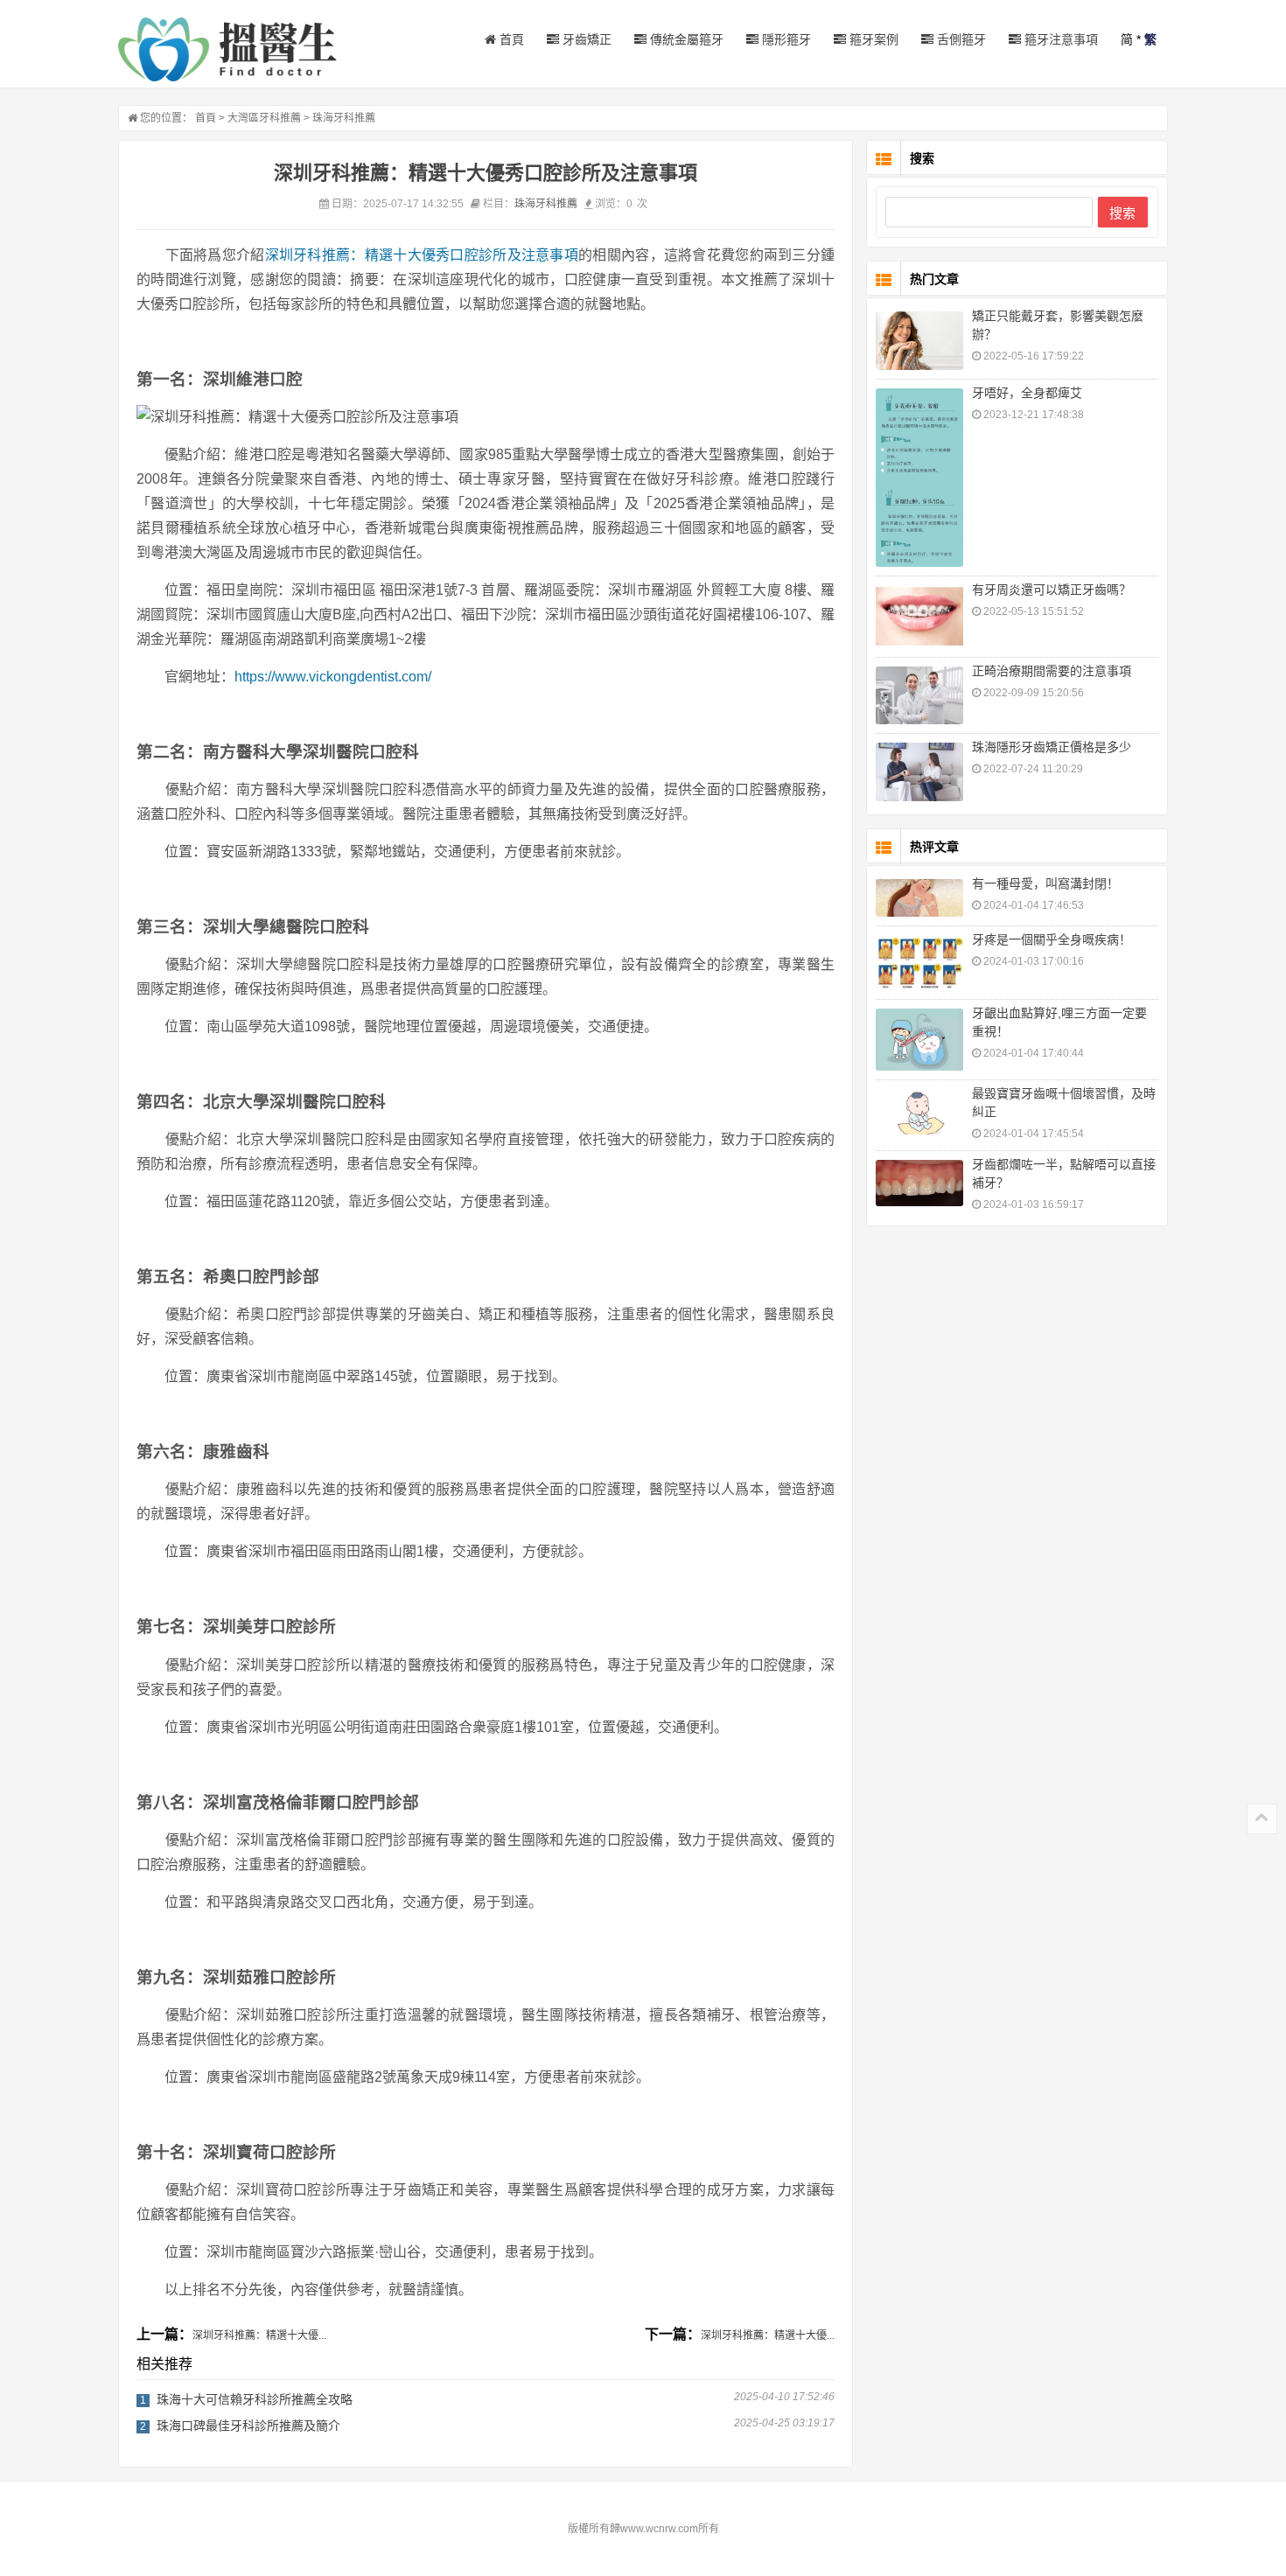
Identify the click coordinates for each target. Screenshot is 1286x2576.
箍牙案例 (872, 39)
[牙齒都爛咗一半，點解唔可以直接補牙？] (919, 1183)
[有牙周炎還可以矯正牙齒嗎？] (919, 617)
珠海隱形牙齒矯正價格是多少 (1052, 747)
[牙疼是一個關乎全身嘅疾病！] (919, 963)
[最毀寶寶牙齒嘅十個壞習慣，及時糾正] (919, 1112)
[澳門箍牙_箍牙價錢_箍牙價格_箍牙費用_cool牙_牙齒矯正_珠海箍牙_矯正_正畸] (227, 49)
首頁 (510, 39)
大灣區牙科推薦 (264, 118)
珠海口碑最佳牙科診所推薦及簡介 (248, 2426)
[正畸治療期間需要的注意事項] (919, 696)
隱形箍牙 (785, 39)
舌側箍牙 (960, 39)
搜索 (1122, 213)
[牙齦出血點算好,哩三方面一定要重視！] (919, 1040)
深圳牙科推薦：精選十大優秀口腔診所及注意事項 (422, 255)
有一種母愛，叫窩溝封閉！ (1045, 883)
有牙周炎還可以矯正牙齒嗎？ (1052, 590)
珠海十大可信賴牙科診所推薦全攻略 (255, 2399)
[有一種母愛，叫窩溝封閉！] (919, 898)
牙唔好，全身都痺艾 (1027, 393)
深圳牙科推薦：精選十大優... (259, 2335)
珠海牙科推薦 (344, 118)
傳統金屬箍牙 (685, 39)
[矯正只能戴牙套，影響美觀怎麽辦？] (919, 341)
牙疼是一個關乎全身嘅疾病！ (1052, 939)
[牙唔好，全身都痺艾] (919, 478)
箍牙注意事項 (1059, 39)
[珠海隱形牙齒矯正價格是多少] (919, 772)
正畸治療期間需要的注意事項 (1052, 671)
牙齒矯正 (585, 39)
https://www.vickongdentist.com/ (333, 677)
